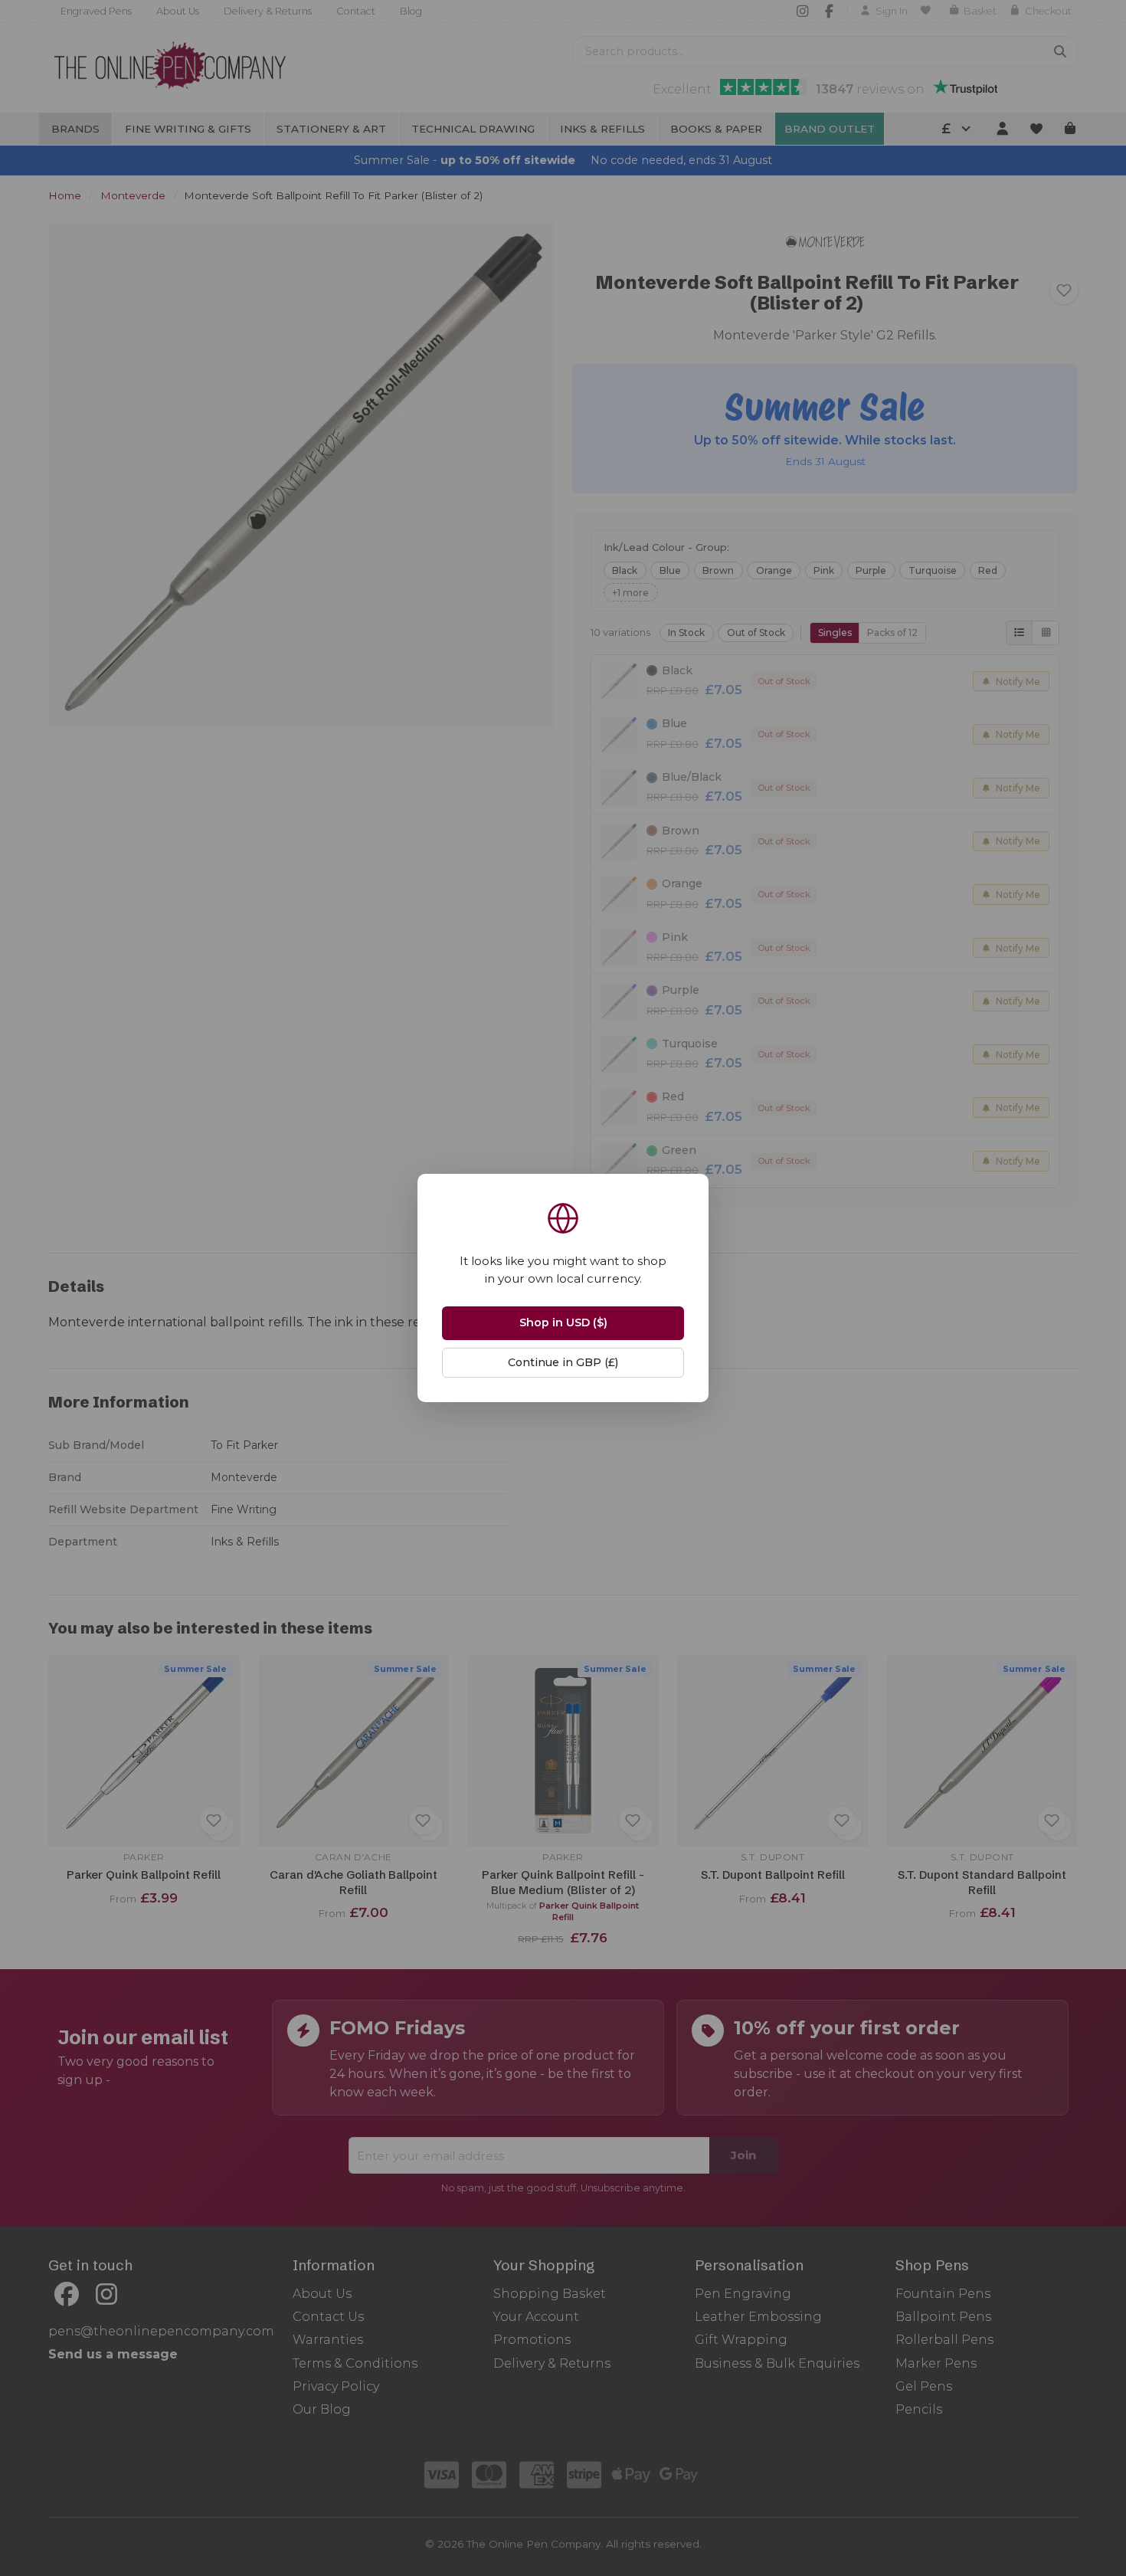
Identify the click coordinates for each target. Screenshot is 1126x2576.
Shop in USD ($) (563, 1322)
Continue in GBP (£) (563, 1362)
